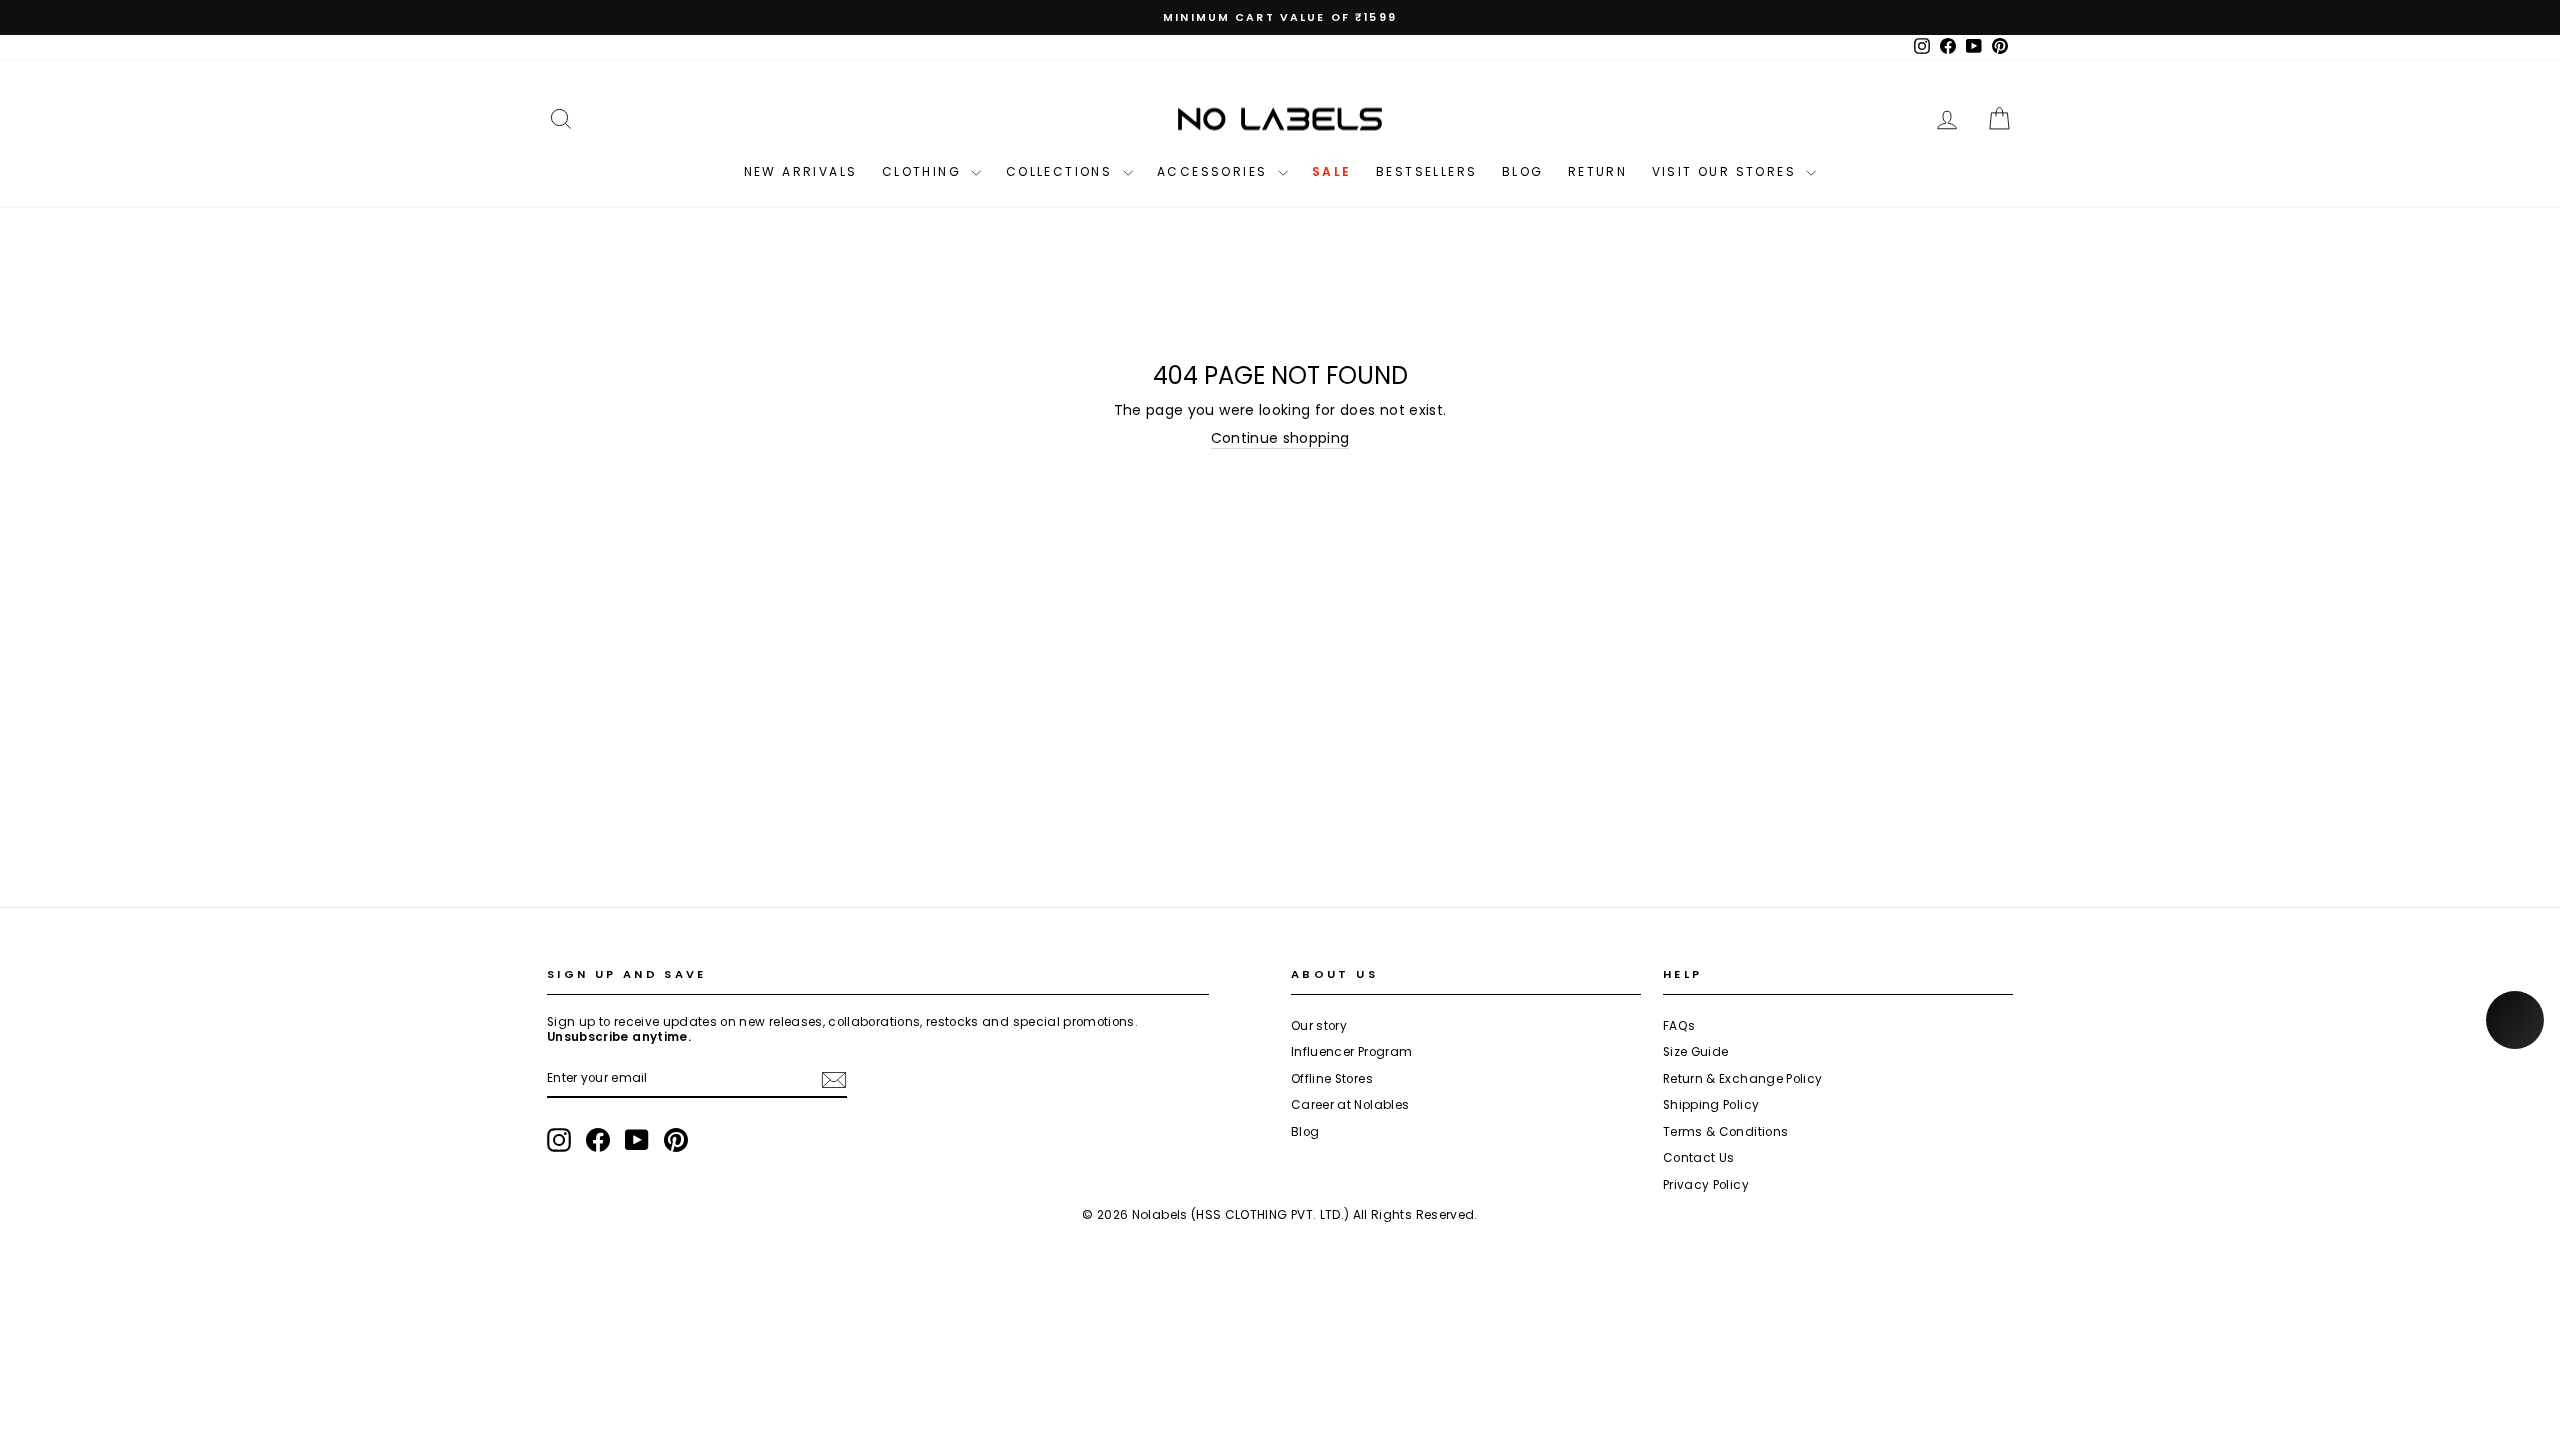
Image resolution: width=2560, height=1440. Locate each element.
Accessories (1215, 171)
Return (1597, 171)
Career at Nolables (1350, 1105)
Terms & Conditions (1725, 1132)
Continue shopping (1280, 438)
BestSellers (1426, 171)
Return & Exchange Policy (1742, 1079)
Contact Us (1699, 1158)
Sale (1332, 171)
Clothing (924, 171)
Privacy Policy (1706, 1185)
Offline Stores (1332, 1079)
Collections (1062, 171)
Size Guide (1696, 1052)
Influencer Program (1351, 1052)
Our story (1319, 1026)
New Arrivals (801, 171)
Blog (1523, 171)
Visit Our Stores (1727, 171)
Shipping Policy (1711, 1105)
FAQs (1679, 1026)
